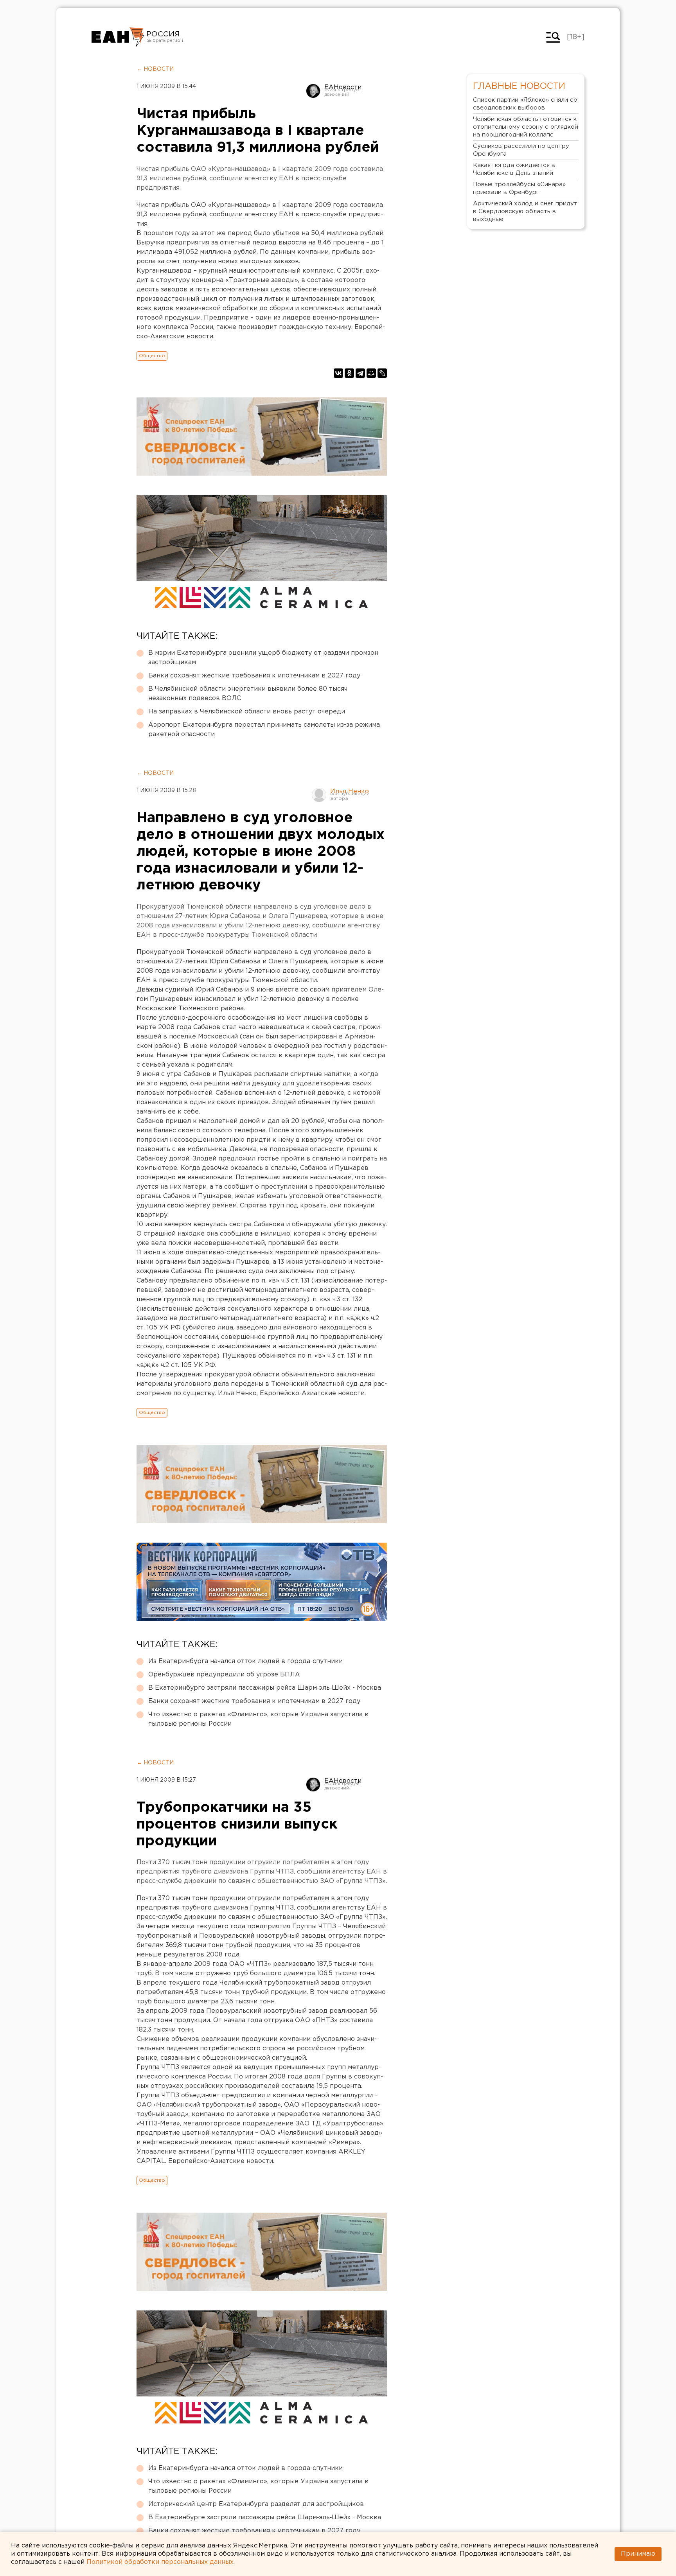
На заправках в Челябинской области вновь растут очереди (247, 712)
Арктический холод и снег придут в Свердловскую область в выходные (525, 211)
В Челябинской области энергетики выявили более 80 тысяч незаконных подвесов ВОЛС (248, 694)
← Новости (155, 69)
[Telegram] (360, 373)
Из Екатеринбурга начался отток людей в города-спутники (245, 1661)
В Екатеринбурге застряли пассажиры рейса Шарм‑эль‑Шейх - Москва (265, 1688)
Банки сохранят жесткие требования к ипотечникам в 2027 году (254, 676)
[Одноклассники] (349, 373)
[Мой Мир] (371, 373)
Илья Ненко (350, 791)
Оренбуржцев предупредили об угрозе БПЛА (224, 1675)
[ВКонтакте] (338, 373)
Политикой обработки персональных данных (160, 2562)
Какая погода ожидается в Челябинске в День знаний (514, 169)
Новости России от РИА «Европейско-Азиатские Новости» (118, 37)
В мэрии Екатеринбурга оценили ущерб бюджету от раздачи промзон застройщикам (263, 658)
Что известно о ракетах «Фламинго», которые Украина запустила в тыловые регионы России (258, 1719)
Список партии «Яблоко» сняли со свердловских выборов (525, 104)
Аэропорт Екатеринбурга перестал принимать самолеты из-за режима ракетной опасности (264, 730)
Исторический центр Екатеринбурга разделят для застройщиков (256, 2504)
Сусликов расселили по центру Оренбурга (521, 150)
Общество (152, 356)
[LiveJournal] (382, 373)
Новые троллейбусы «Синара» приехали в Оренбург (519, 188)
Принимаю (638, 2554)
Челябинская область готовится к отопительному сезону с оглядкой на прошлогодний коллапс (526, 127)
